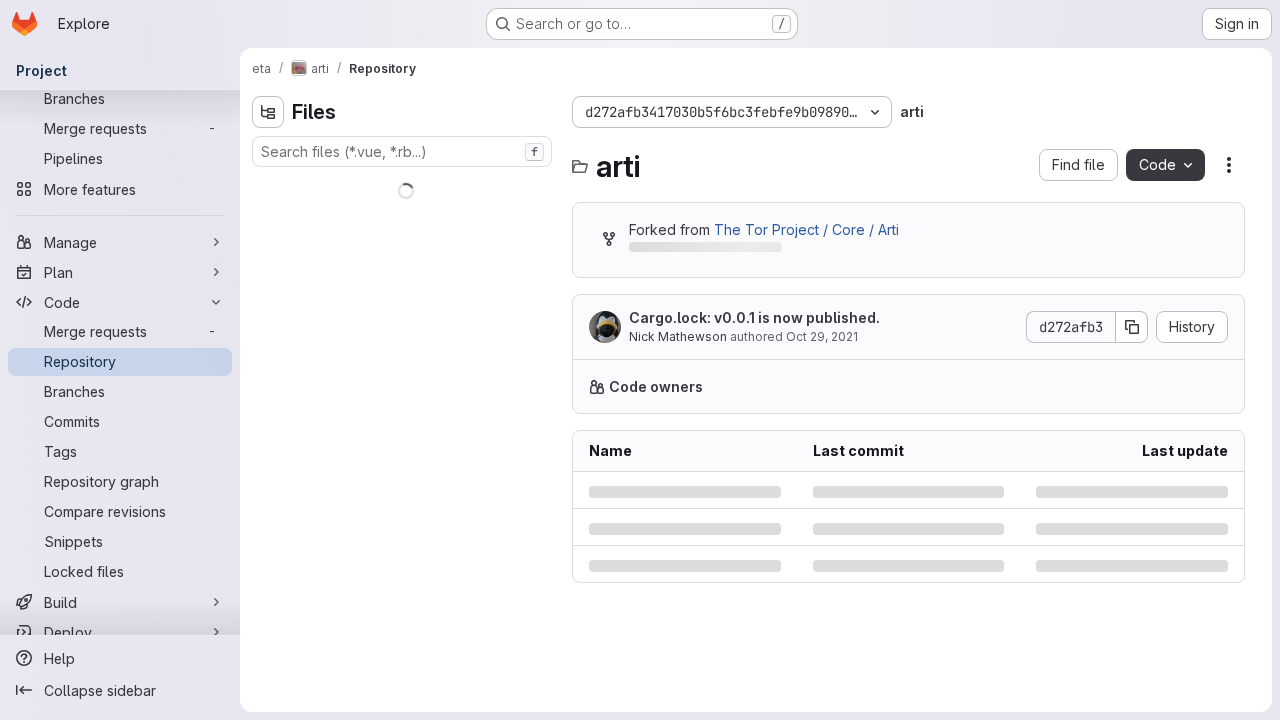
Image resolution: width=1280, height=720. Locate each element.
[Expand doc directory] (268, 251)
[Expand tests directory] (268, 315)
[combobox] (402, 151)
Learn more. (1177, 386)
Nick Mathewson (678, 336)
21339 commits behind (701, 250)
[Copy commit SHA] (1132, 327)
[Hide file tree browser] (268, 112)
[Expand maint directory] (268, 283)
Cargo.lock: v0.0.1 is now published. (754, 317)
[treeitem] (404, 187)
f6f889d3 (742, 703)
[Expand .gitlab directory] (268, 187)
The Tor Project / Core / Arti (806, 229)
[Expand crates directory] (268, 219)
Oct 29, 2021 (822, 336)
